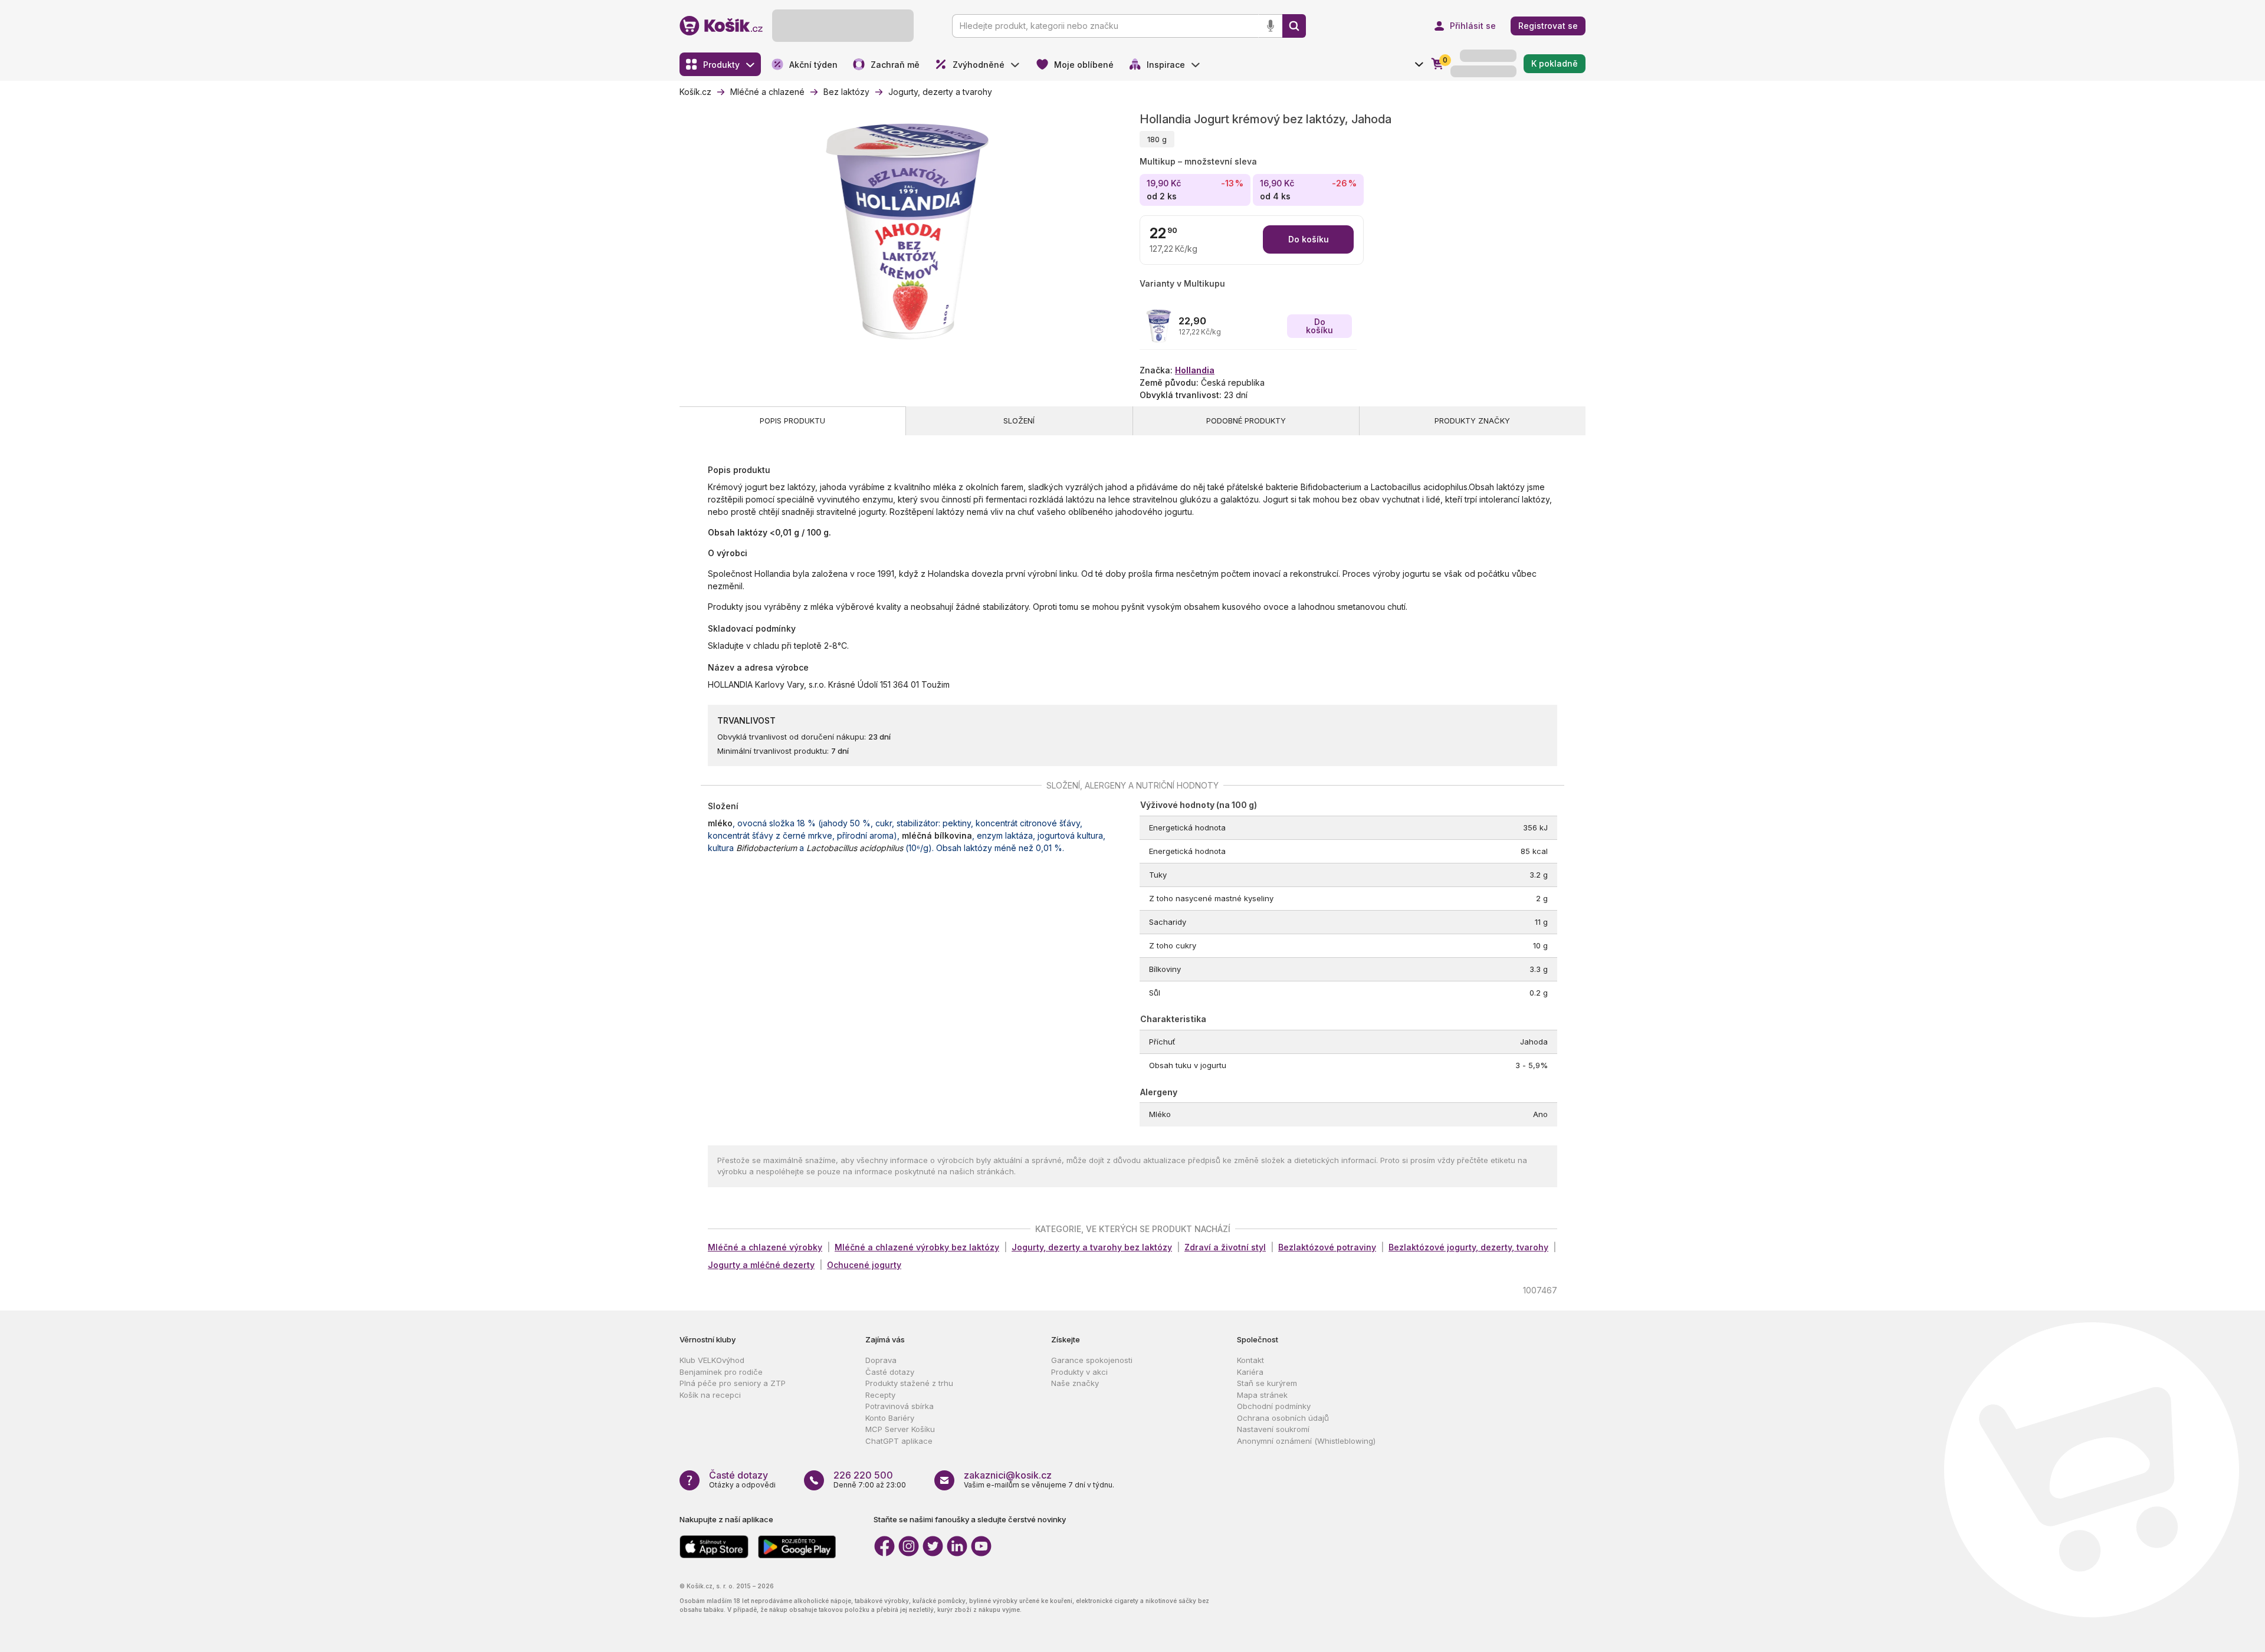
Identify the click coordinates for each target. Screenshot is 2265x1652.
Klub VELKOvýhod (712, 1360)
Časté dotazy (890, 1372)
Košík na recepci (710, 1395)
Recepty (880, 1395)
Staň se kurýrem (1267, 1383)
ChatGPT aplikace (899, 1441)
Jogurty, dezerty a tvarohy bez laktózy (1092, 1247)
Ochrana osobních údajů (1283, 1418)
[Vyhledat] (1294, 26)
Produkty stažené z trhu (909, 1383)
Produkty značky (1472, 421)
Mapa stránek (1262, 1395)
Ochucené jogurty (864, 1265)
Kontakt (1250, 1360)
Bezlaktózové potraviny (1327, 1247)
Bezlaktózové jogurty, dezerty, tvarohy (1468, 1247)
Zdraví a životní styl (1225, 1247)
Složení (1019, 421)
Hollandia (1195, 370)
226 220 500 (863, 1475)
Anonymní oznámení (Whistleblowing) (1306, 1441)
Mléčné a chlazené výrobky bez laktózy (917, 1247)
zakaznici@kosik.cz (1008, 1475)
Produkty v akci (1079, 1372)
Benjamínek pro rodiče (721, 1372)
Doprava (881, 1360)
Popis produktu (792, 421)
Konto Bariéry (890, 1418)
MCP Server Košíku (900, 1429)
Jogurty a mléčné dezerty (761, 1265)
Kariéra (1250, 1372)
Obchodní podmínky (1274, 1406)
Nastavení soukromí (1273, 1429)
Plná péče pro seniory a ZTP (733, 1383)
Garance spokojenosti (1092, 1360)
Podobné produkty (1246, 421)
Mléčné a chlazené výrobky (765, 1247)
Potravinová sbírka (900, 1406)
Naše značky (1075, 1383)
